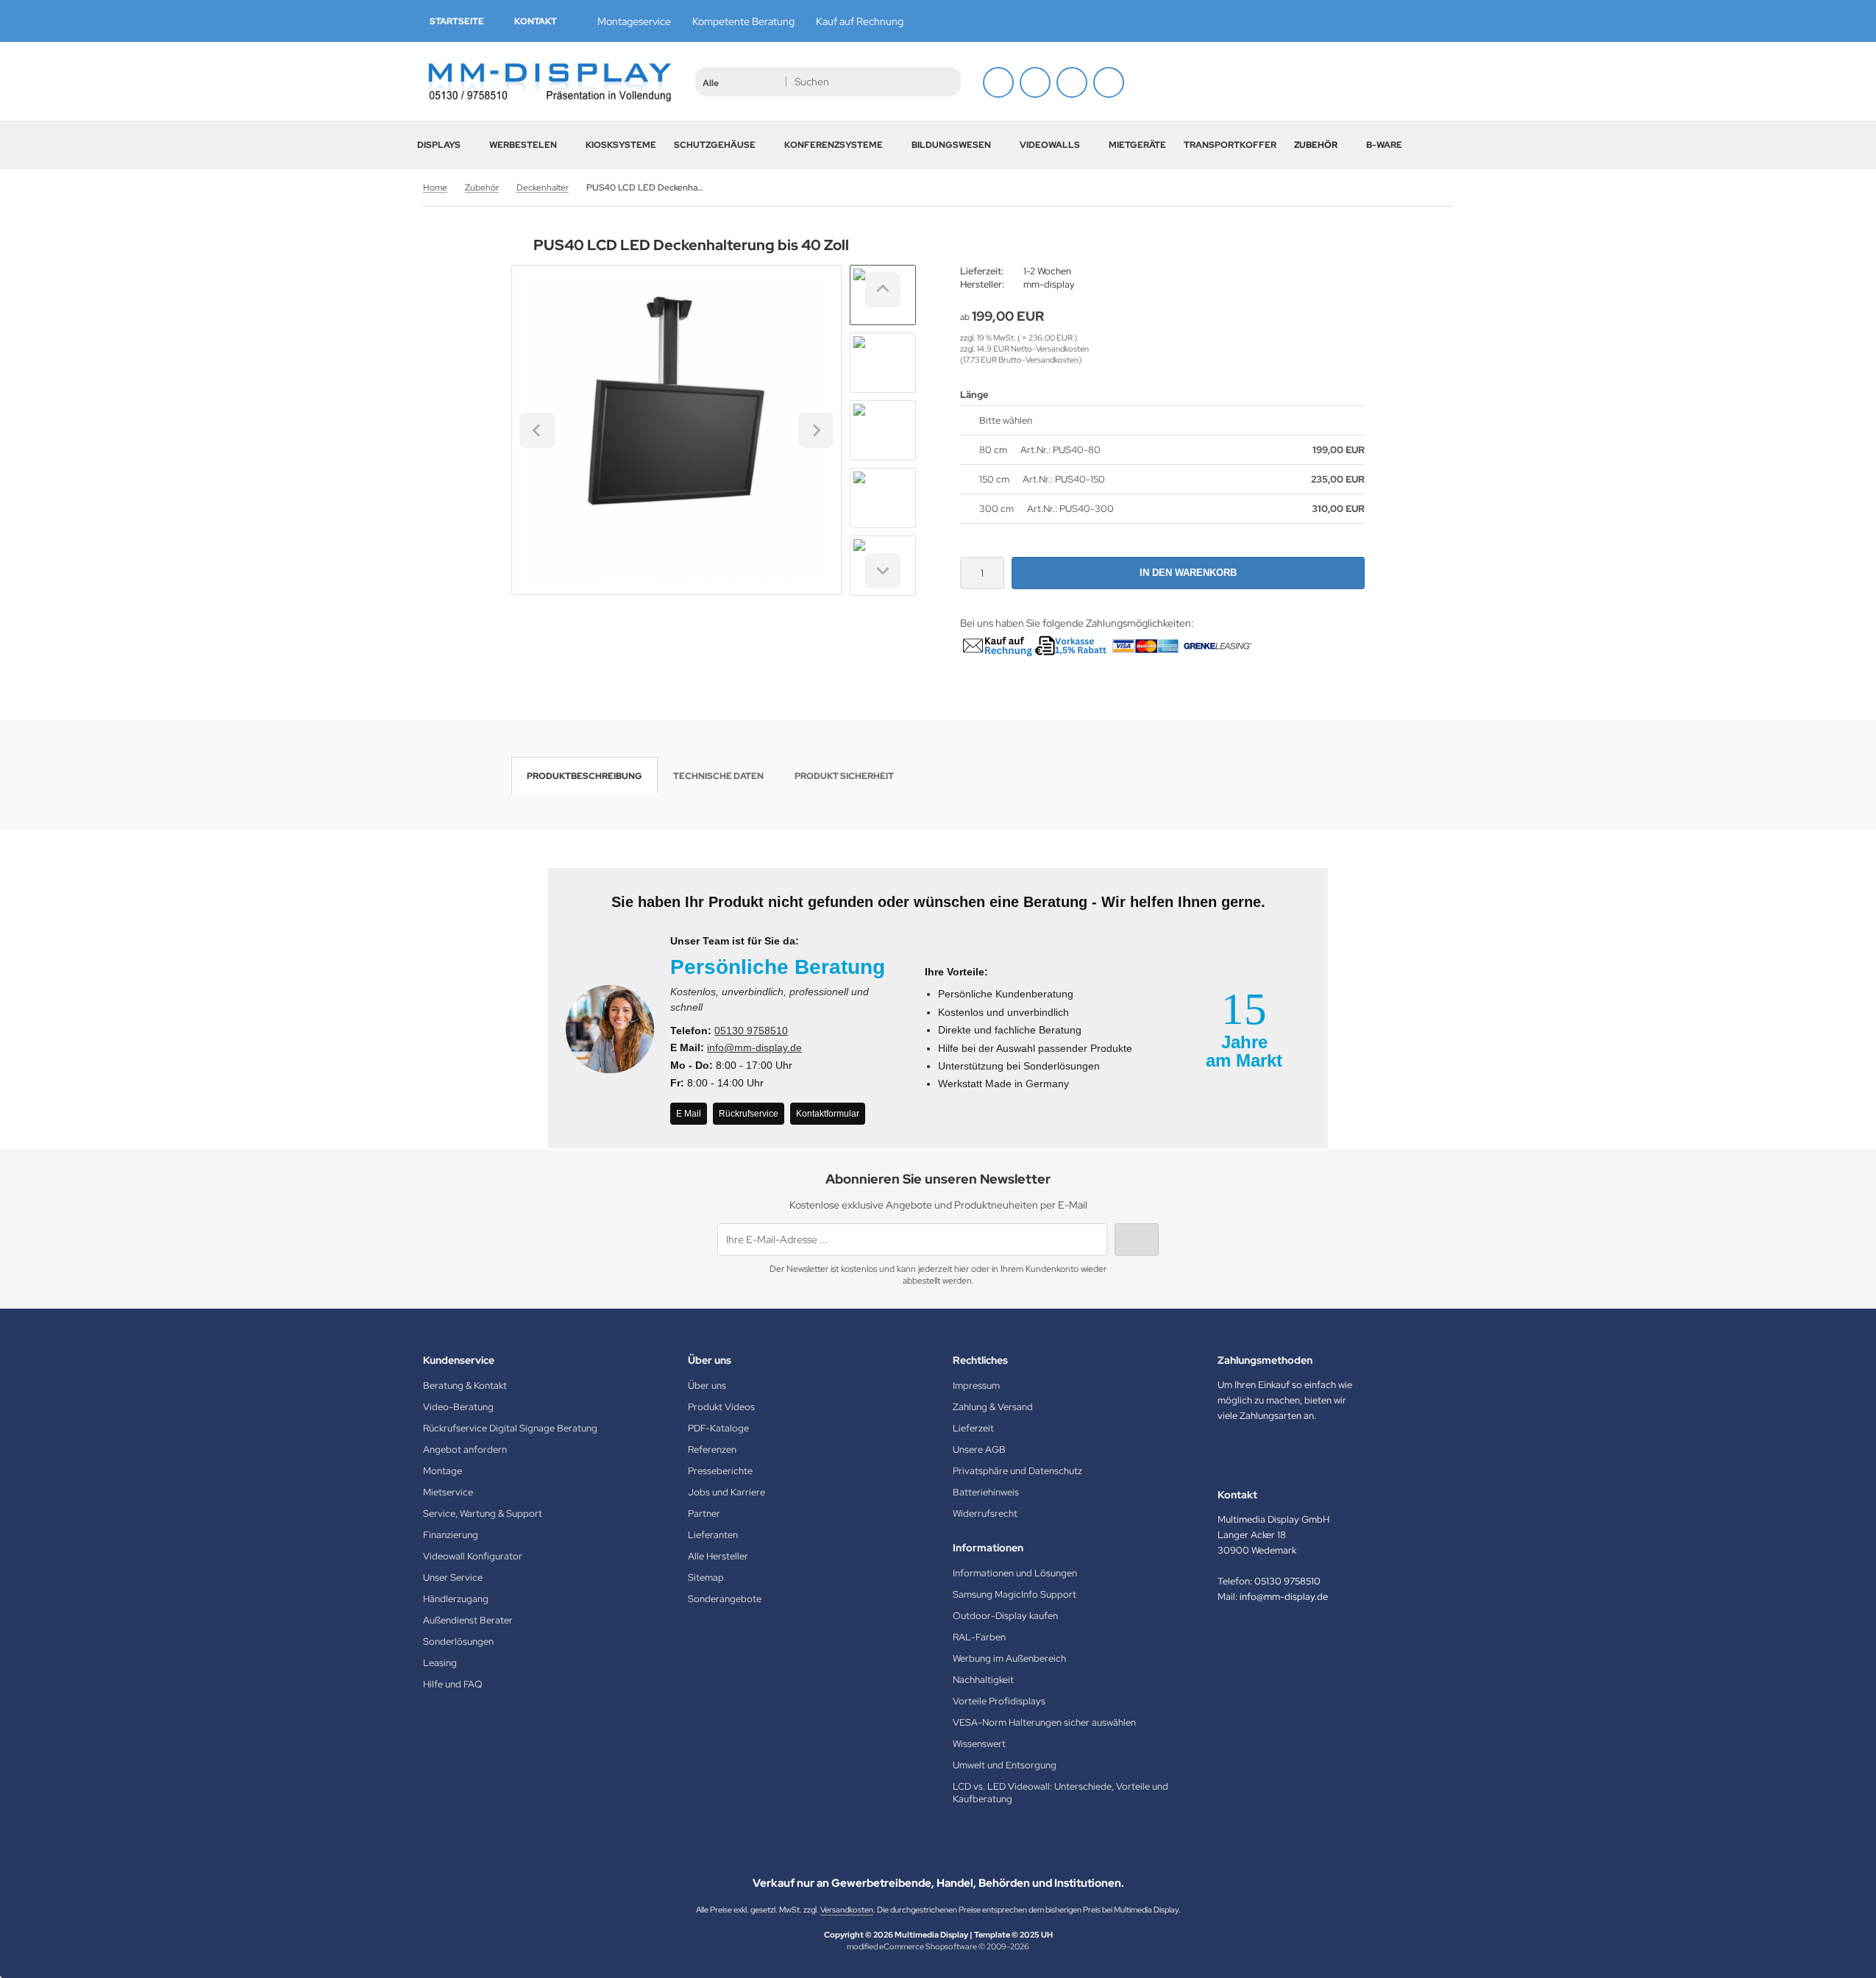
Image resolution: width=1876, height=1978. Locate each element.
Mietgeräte (1137, 145)
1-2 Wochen (1047, 271)
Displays (439, 145)
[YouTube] (1421, 20)
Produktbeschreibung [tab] (585, 776)
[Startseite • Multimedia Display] (548, 81)
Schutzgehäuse (715, 145)
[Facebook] (1374, 20)
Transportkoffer (1230, 145)
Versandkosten (847, 1910)
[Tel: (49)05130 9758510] (1072, 82)
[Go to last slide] (883, 290)
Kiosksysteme (621, 145)
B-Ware (1384, 145)
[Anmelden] (998, 82)
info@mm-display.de (754, 1047)
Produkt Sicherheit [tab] (844, 776)
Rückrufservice (749, 1114)
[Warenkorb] (1035, 82)
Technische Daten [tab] (718, 776)
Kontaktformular (828, 1114)
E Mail (689, 1114)
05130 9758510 (751, 1031)
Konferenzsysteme (834, 145)
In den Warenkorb (1189, 573)
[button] (740, 82)
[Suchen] (946, 82)
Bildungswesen (951, 145)
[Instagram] (1398, 20)
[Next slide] (883, 571)
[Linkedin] (1445, 20)
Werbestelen (523, 145)
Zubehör (1316, 145)
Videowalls (1050, 145)
